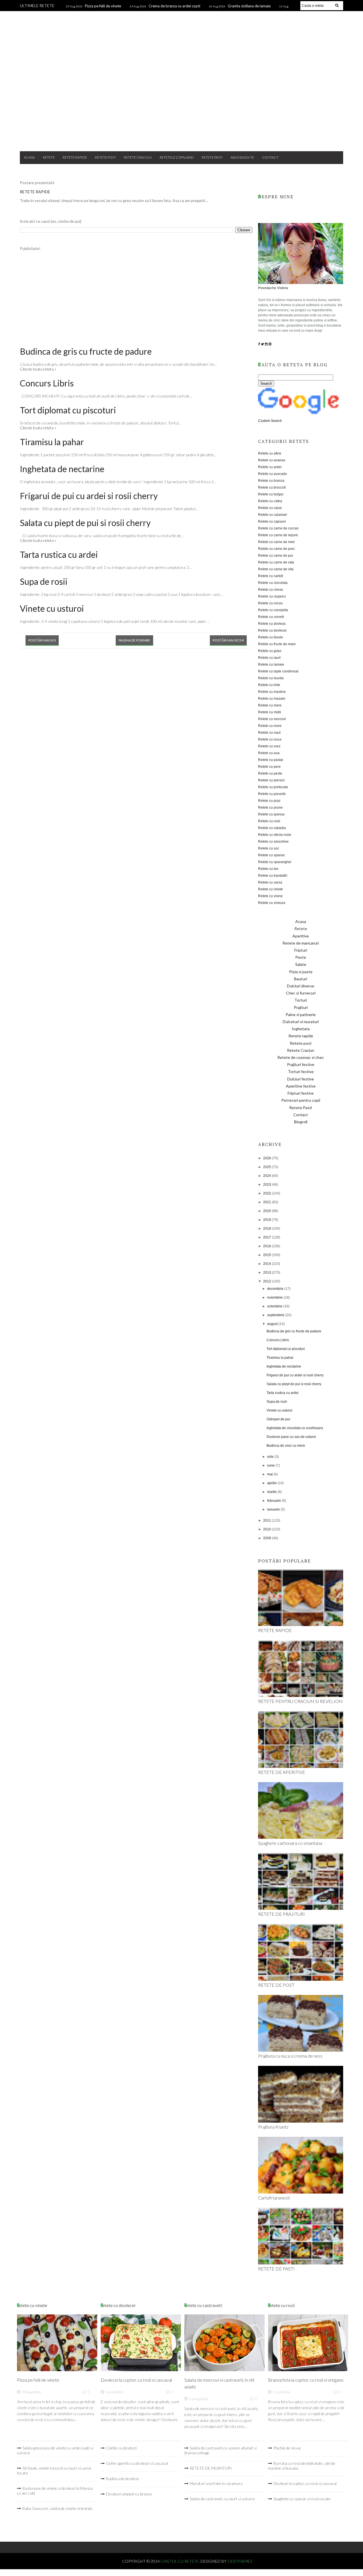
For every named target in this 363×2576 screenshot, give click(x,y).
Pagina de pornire (134, 640)
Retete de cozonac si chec (301, 1057)
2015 (268, 1255)
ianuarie (274, 1509)
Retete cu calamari (273, 515)
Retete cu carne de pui (276, 556)
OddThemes (240, 2561)
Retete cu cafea (270, 501)
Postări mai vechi (228, 640)
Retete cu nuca (270, 739)
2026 (268, 1158)
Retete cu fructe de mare (277, 644)
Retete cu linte (269, 685)
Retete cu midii (270, 712)
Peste (301, 957)
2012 (268, 1281)
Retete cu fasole (271, 637)
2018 (268, 1229)
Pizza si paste (301, 972)
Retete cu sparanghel (275, 862)
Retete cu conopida (273, 610)
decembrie (276, 1289)
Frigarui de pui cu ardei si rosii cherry (89, 496)
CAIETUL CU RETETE (182, 35)
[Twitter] (262, 344)
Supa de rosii (44, 581)
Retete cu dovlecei (272, 630)
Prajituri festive (301, 1064)
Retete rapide (75, 157)
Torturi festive (301, 1072)
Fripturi (301, 950)
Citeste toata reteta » (38, 369)
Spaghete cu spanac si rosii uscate (302, 2499)
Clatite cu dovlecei (121, 2448)
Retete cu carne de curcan (278, 528)
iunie (271, 1465)
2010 (268, 1529)
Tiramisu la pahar (52, 442)
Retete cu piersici (271, 780)
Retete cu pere (269, 767)
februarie (275, 1501)
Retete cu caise (270, 508)
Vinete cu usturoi (52, 608)
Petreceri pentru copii (301, 1100)
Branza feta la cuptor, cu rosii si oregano (306, 2380)
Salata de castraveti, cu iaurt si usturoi (222, 2499)
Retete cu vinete (271, 889)
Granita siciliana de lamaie (249, 6)
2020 (268, 1211)
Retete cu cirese (271, 590)
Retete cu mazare (272, 699)
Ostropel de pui (278, 1419)
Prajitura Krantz (273, 2127)
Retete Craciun (138, 157)
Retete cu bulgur (271, 494)
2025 (268, 1167)
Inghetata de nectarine (62, 469)
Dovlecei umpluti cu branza (129, 2494)
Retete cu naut (269, 733)
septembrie (276, 1315)
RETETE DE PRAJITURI (281, 1914)
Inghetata (301, 1029)
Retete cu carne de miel (276, 542)
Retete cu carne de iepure (278, 535)
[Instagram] (266, 344)
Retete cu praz (269, 801)
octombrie (275, 1306)
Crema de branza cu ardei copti (174, 6)
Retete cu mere (270, 705)
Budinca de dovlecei (123, 2479)
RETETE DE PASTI (276, 2269)
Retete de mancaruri (301, 943)
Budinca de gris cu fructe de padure (86, 351)
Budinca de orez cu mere (286, 1446)
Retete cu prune (270, 808)
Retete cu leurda (271, 678)
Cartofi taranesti (274, 2198)
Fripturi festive (301, 1093)
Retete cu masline (272, 692)
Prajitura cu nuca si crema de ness (290, 2056)
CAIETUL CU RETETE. (181, 2561)
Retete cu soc (269, 848)
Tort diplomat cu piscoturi (68, 410)
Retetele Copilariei (177, 157)
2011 (268, 1521)
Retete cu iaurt (269, 658)
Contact (270, 157)
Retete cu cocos (270, 603)
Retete (49, 157)
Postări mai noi (42, 640)
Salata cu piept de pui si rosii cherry (85, 523)
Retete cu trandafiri (273, 876)
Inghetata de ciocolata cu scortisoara (295, 1428)
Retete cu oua (269, 753)
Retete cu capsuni (272, 521)
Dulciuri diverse (301, 986)
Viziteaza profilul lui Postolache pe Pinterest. (269, 2519)
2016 (268, 1246)
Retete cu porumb (272, 794)
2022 (268, 1193)
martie (272, 1492)
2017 (268, 1237)
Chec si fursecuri (301, 993)
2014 (268, 1264)
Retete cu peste (270, 773)
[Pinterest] (270, 344)
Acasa (29, 157)
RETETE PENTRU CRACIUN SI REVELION (300, 1701)
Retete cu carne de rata (276, 562)
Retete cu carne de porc (277, 549)
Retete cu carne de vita (276, 569)
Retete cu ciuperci (272, 596)
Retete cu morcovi (272, 719)
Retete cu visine (270, 896)
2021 (268, 1202)
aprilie (272, 1483)
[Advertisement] (181, 102)
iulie (271, 1457)
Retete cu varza (270, 882)
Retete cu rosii (269, 821)
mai (270, 1474)
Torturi (301, 1000)
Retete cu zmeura (272, 903)
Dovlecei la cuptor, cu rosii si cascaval (136, 2380)
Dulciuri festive (301, 1079)
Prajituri (301, 1007)
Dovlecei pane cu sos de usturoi (291, 1437)
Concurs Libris (47, 383)
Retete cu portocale (273, 787)
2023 (268, 1185)
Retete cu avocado (273, 474)
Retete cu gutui (270, 651)
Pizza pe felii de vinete (103, 6)
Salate (301, 964)
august (273, 1324)
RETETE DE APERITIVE (282, 1772)
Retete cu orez (269, 746)
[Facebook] (259, 344)
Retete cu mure (270, 726)
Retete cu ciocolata (273, 583)
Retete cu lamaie (271, 664)
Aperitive (301, 936)
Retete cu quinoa (271, 814)
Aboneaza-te (242, 157)
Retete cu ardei (270, 467)
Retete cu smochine (273, 842)
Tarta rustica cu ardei (59, 554)
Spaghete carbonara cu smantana (290, 1843)
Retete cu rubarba (272, 828)
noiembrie (275, 1298)
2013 (268, 1273)
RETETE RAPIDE (35, 192)
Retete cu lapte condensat (278, 671)
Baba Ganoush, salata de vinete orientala (57, 2508)
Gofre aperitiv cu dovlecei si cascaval (137, 2463)
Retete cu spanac (272, 855)
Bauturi (301, 979)
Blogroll (301, 1122)
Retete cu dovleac (272, 624)
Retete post (105, 157)
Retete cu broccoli (272, 487)
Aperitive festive (301, 1086)
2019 (268, 1220)
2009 (268, 1538)
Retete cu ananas (272, 460)
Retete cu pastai (271, 760)
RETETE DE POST (276, 1985)
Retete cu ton (268, 869)
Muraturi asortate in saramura (216, 2483)
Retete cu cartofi (271, 576)
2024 (268, 1176)
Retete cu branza (271, 481)
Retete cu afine (270, 453)
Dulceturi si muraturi (301, 1022)
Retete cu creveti (271, 617)
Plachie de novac (287, 2448)
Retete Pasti (212, 157)
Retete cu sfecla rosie (275, 835)
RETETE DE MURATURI (211, 2468)
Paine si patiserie (301, 1014)
